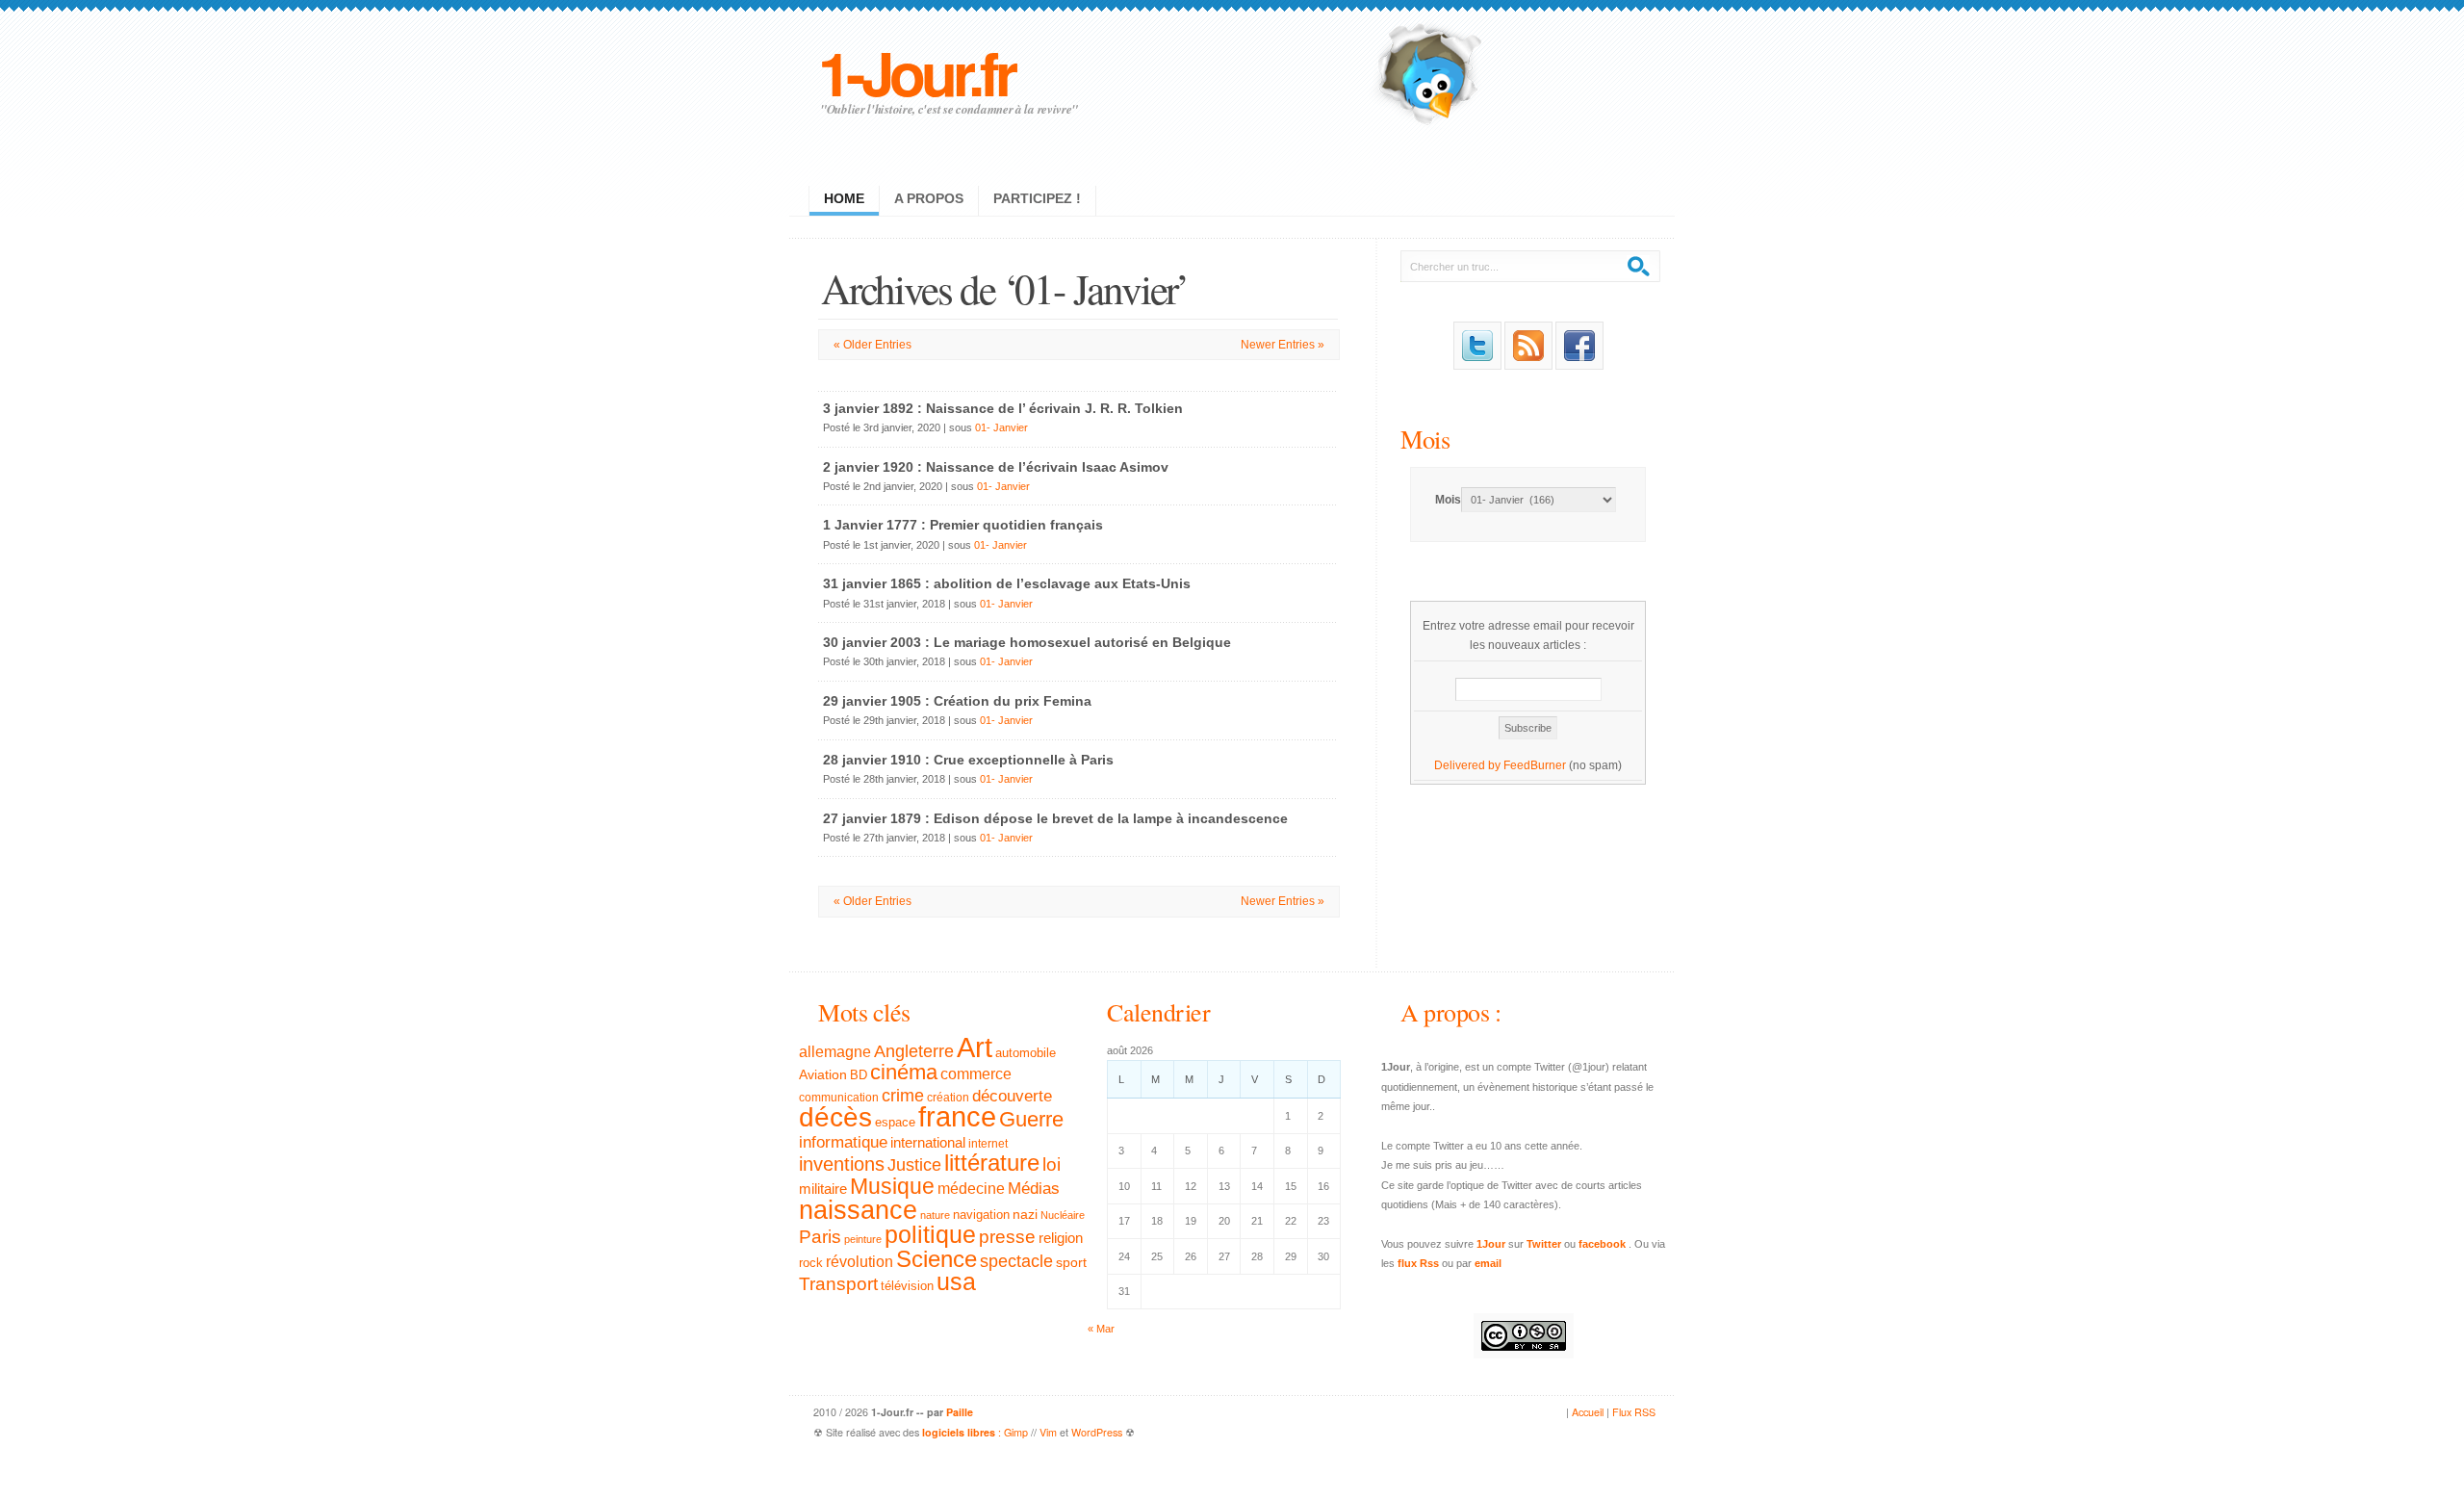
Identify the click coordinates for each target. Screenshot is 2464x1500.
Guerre (1031, 1120)
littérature (992, 1163)
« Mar (1101, 1329)
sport (1071, 1262)
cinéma (904, 1072)
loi (1052, 1164)
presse (1007, 1237)
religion (1061, 1238)
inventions (842, 1164)
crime (903, 1096)
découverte (1012, 1096)
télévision (907, 1286)
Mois (1425, 439)
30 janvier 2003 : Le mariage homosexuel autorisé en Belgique (1027, 642)
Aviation (823, 1074)
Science (937, 1259)
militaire (823, 1189)
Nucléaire (1063, 1215)
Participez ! (1037, 198)
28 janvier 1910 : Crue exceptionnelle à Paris (968, 760)
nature (935, 1215)
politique (930, 1234)
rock (811, 1263)
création (948, 1098)
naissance (858, 1210)
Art (975, 1047)
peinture (863, 1239)
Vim (1048, 1432)
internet (988, 1144)
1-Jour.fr (916, 72)
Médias (1034, 1188)
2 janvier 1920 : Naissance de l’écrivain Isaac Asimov (996, 467)
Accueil (1588, 1412)
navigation (981, 1215)
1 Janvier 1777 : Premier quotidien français (963, 525)
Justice (914, 1164)
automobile (1026, 1053)
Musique (892, 1186)
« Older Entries (873, 345)
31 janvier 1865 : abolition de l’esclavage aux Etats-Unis (1007, 583)
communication (839, 1098)
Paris (820, 1237)
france (957, 1117)
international (928, 1142)
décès (835, 1117)
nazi (1025, 1215)
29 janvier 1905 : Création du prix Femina (957, 701)
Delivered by (1469, 765)
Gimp (1016, 1432)
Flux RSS (1634, 1412)
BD (859, 1075)
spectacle (1016, 1261)
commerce (976, 1074)
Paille (960, 1412)
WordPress (1097, 1432)
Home (844, 198)
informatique (843, 1142)
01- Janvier (1001, 427)
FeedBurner (1535, 765)
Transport (838, 1284)
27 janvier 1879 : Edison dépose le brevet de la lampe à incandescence (1055, 818)
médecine (971, 1189)
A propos (929, 198)
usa (956, 1282)
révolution (860, 1262)
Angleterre (914, 1051)
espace (895, 1123)
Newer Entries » (1283, 345)
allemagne (835, 1051)
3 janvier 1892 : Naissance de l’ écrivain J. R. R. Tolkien (1003, 408)
